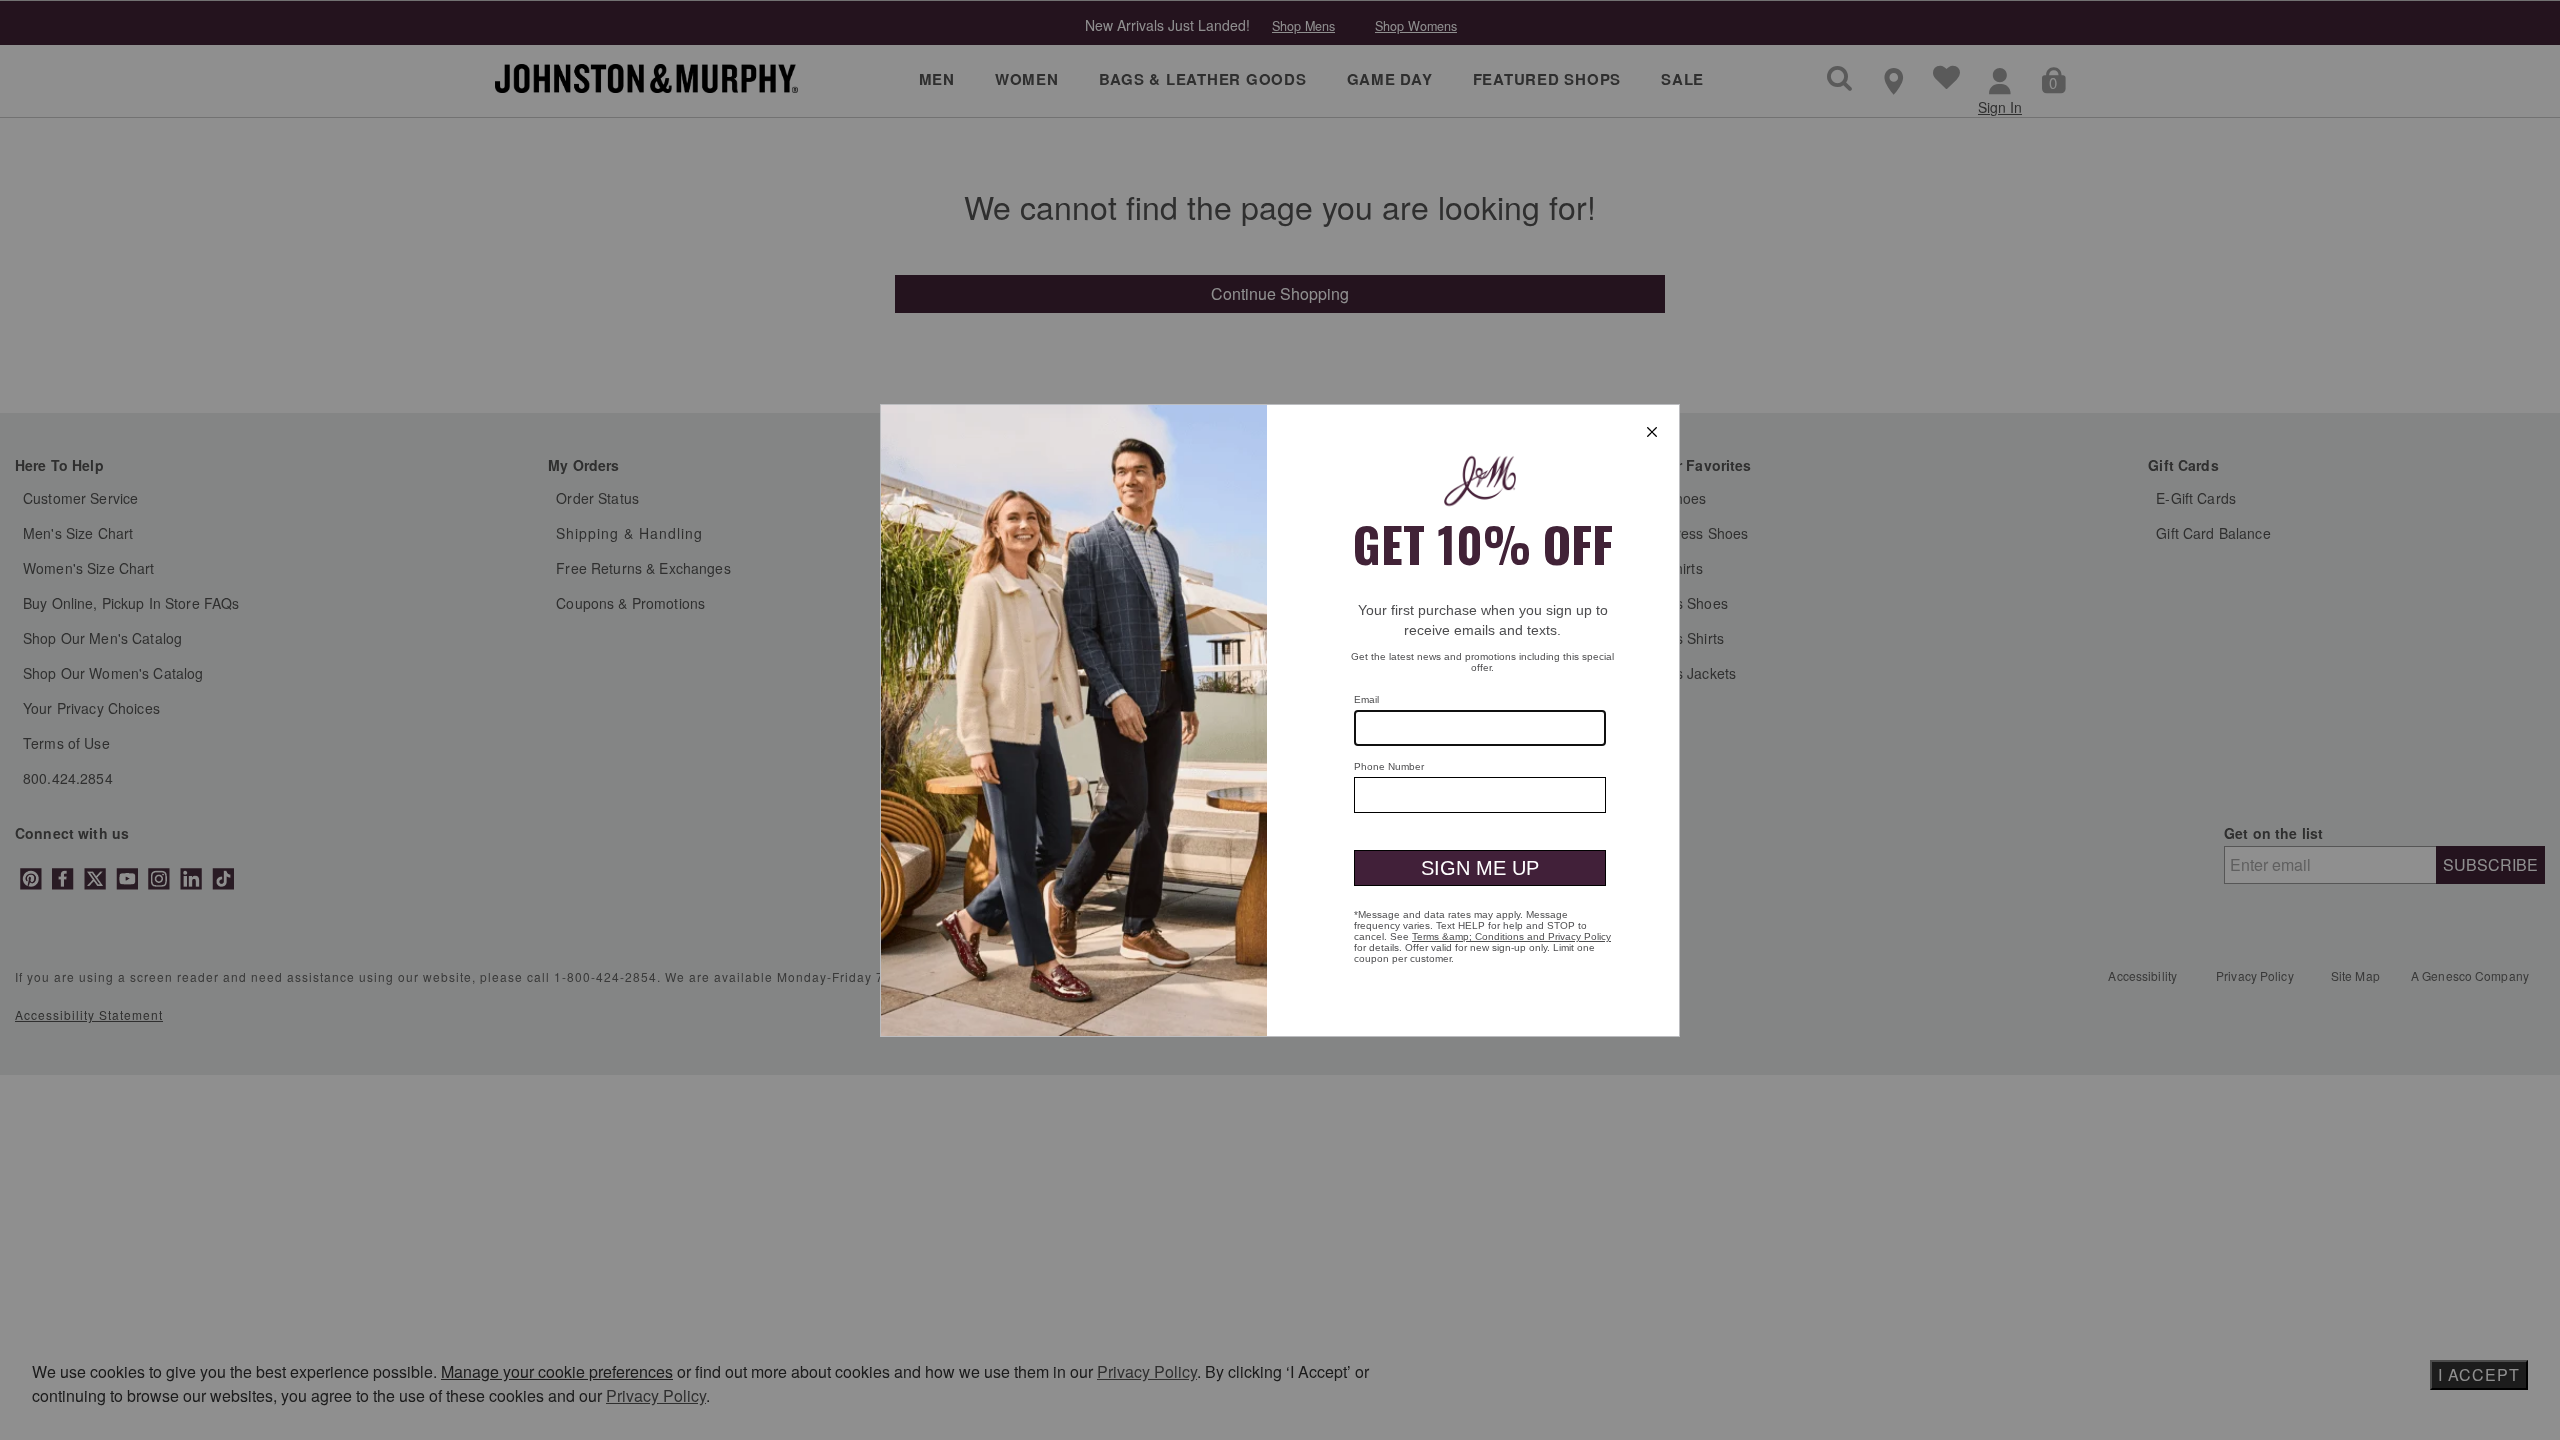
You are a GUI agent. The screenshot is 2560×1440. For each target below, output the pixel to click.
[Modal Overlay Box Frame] (1280, 720)
